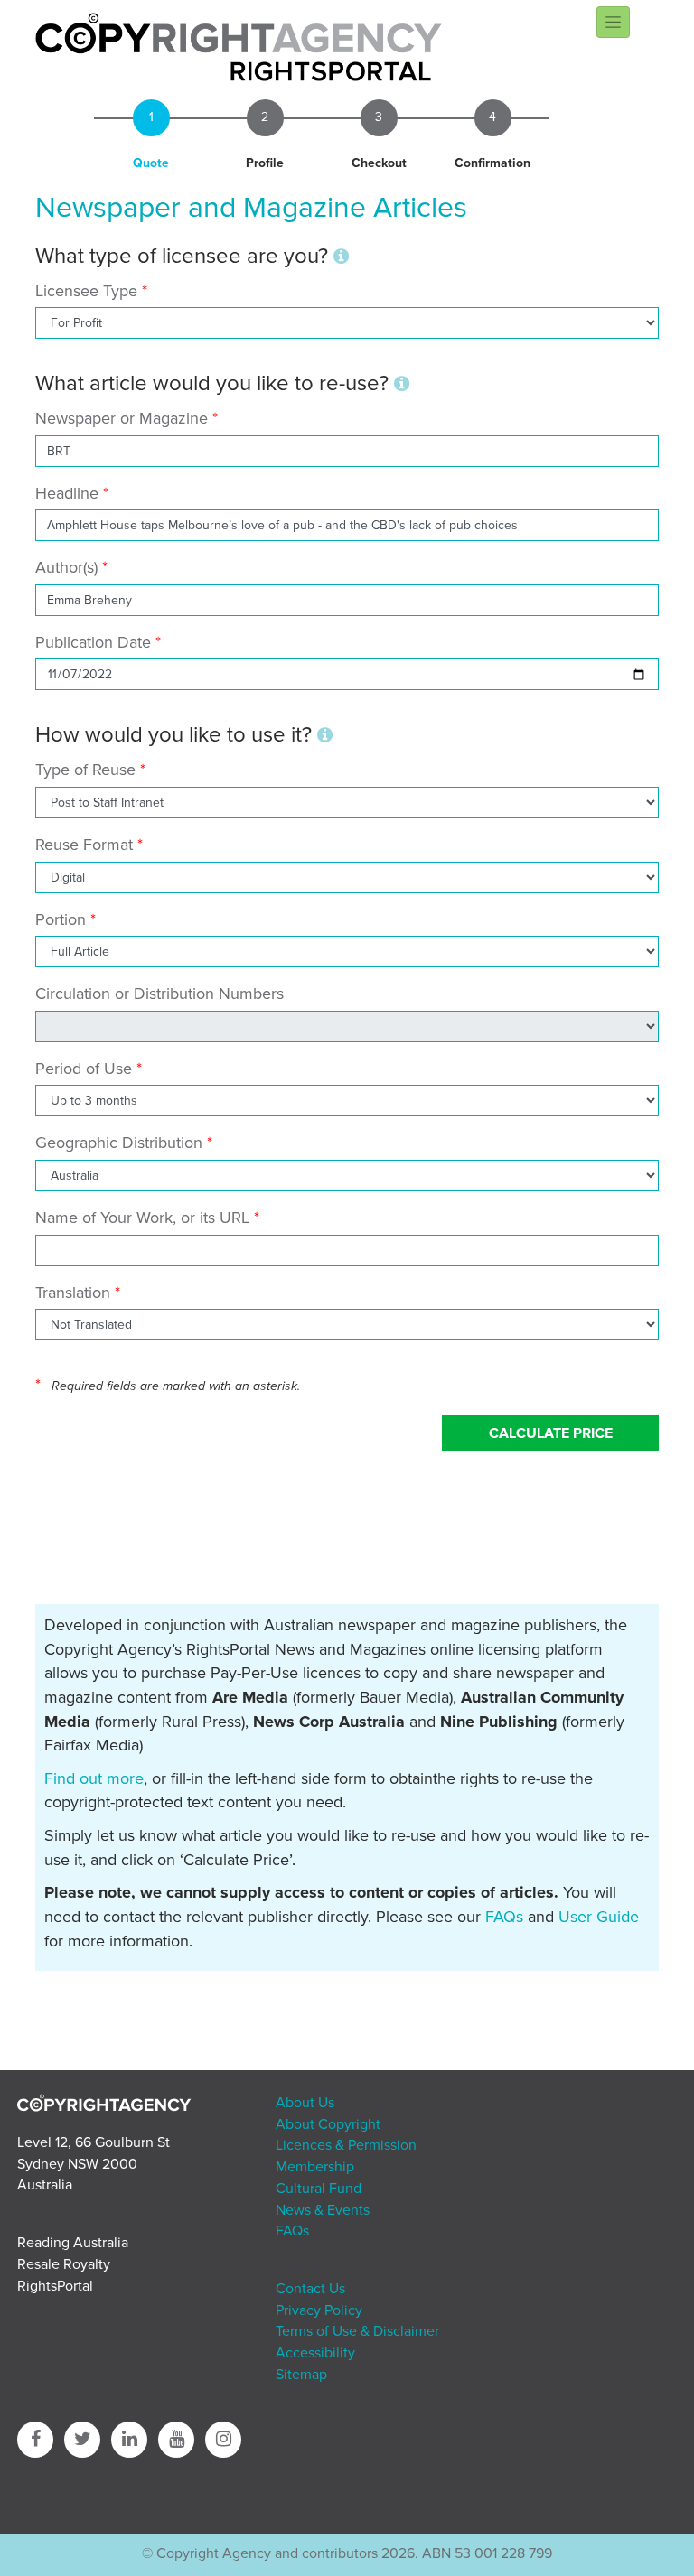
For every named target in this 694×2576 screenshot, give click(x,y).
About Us (305, 2103)
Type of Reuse (85, 770)
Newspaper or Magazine (122, 418)
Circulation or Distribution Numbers (159, 994)
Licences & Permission (346, 2145)
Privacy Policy (319, 2310)
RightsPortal (55, 2286)
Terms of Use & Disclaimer (357, 2331)
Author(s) (66, 567)
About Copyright (328, 2124)
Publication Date (93, 642)
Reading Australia (73, 2243)
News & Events (323, 2210)
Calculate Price (551, 1433)
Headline (67, 493)
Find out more (94, 1778)
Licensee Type (89, 291)
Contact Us (310, 2289)
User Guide (599, 1917)
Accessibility (315, 2353)
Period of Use (84, 1069)
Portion (61, 919)
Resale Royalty (64, 2264)
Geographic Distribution (119, 1143)
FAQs (504, 1917)
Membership (315, 2167)
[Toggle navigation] (613, 22)
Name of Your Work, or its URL (142, 1218)
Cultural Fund (319, 2189)
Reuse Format (84, 845)
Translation (73, 1293)
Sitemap (301, 2375)
